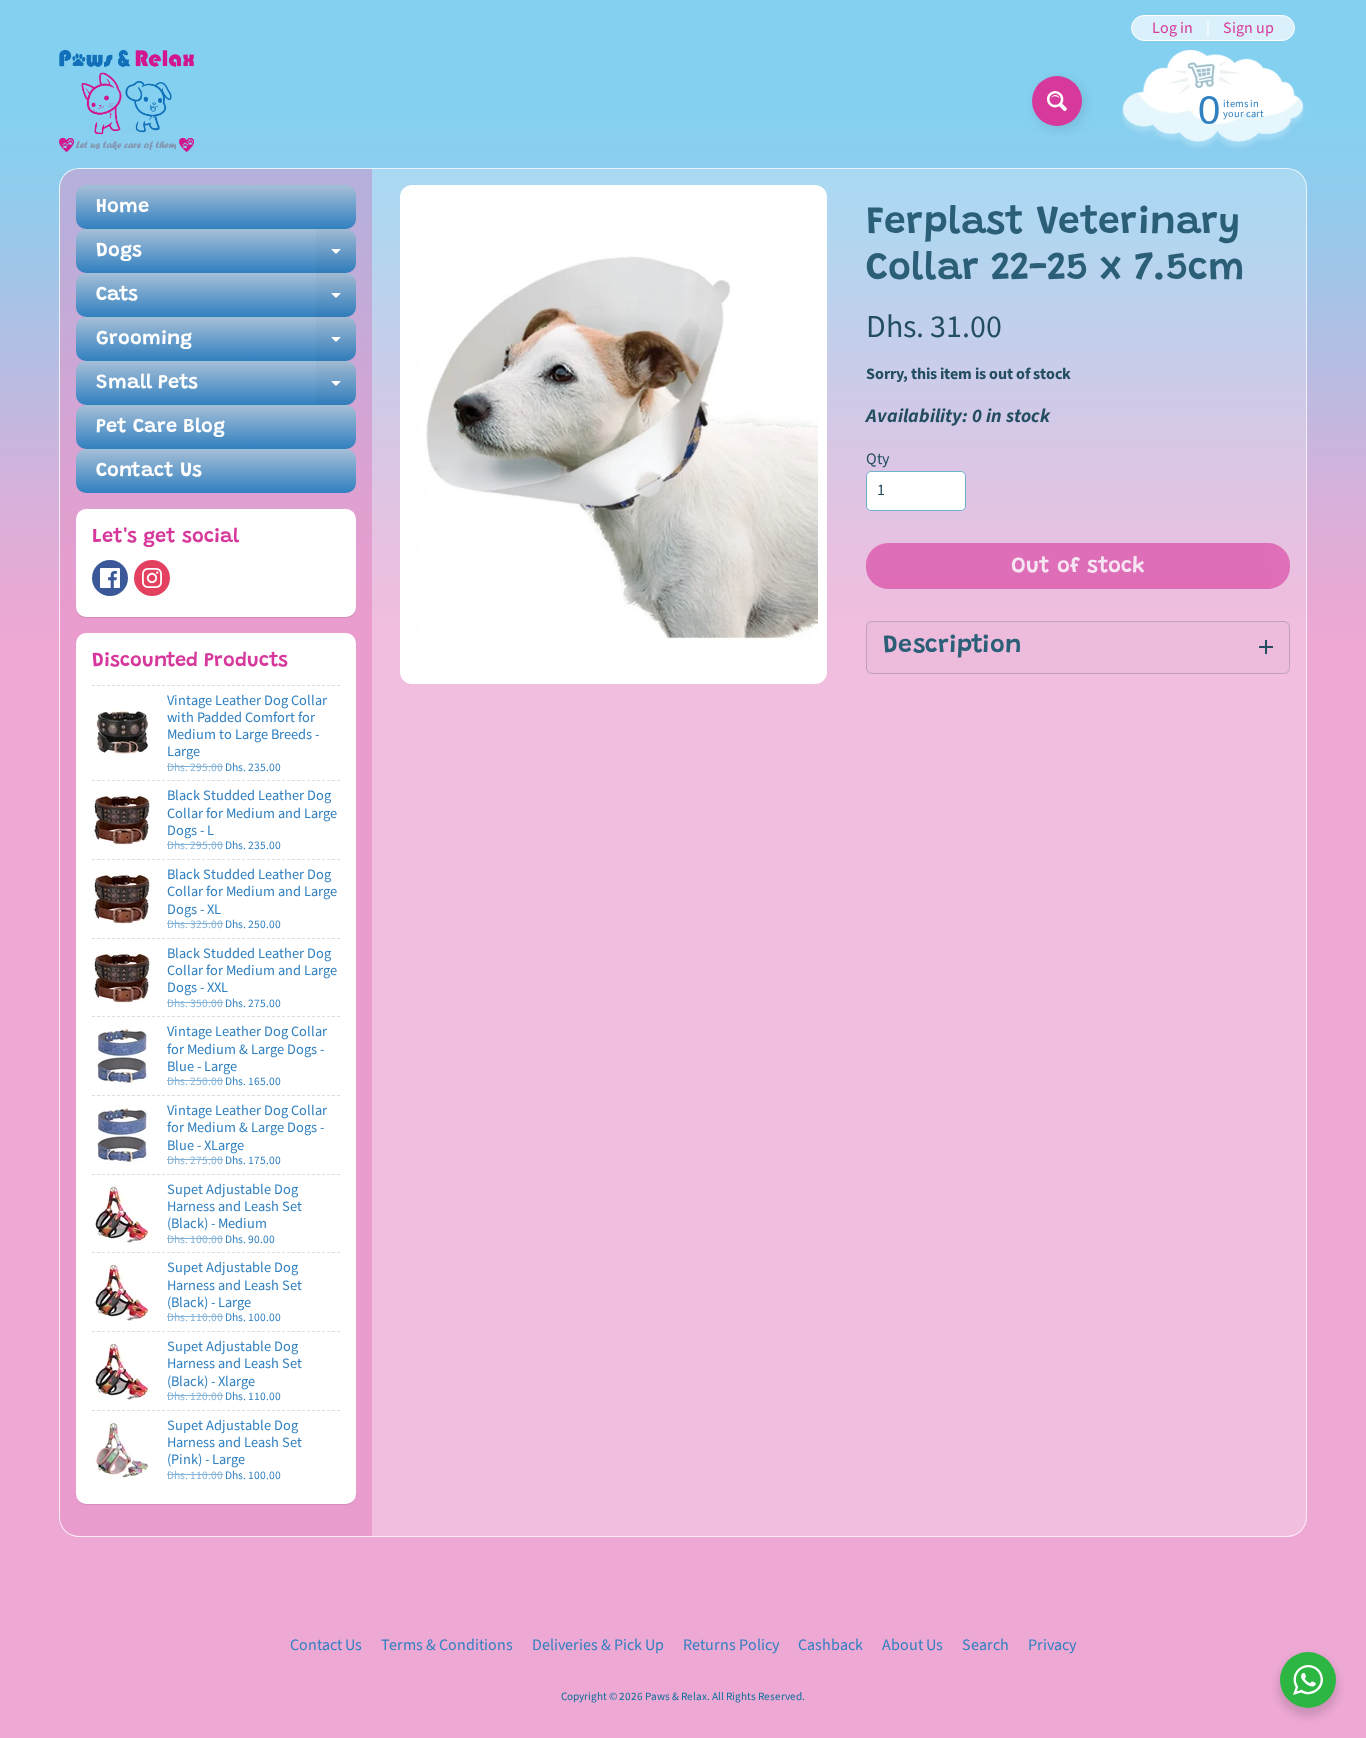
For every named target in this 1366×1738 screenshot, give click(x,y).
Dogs (226, 257)
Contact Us (149, 471)
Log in (1172, 28)
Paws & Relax (676, 1696)
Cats (226, 301)
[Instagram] (152, 578)
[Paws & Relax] (126, 101)
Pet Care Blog (160, 427)
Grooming (226, 345)
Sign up (1248, 28)
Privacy (1052, 1645)
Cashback (830, 1645)
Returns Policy (731, 1645)
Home (122, 207)
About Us (912, 1645)
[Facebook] (110, 578)
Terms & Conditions (447, 1645)
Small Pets (226, 389)
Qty (877, 459)
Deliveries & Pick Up (598, 1645)
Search (985, 1645)
